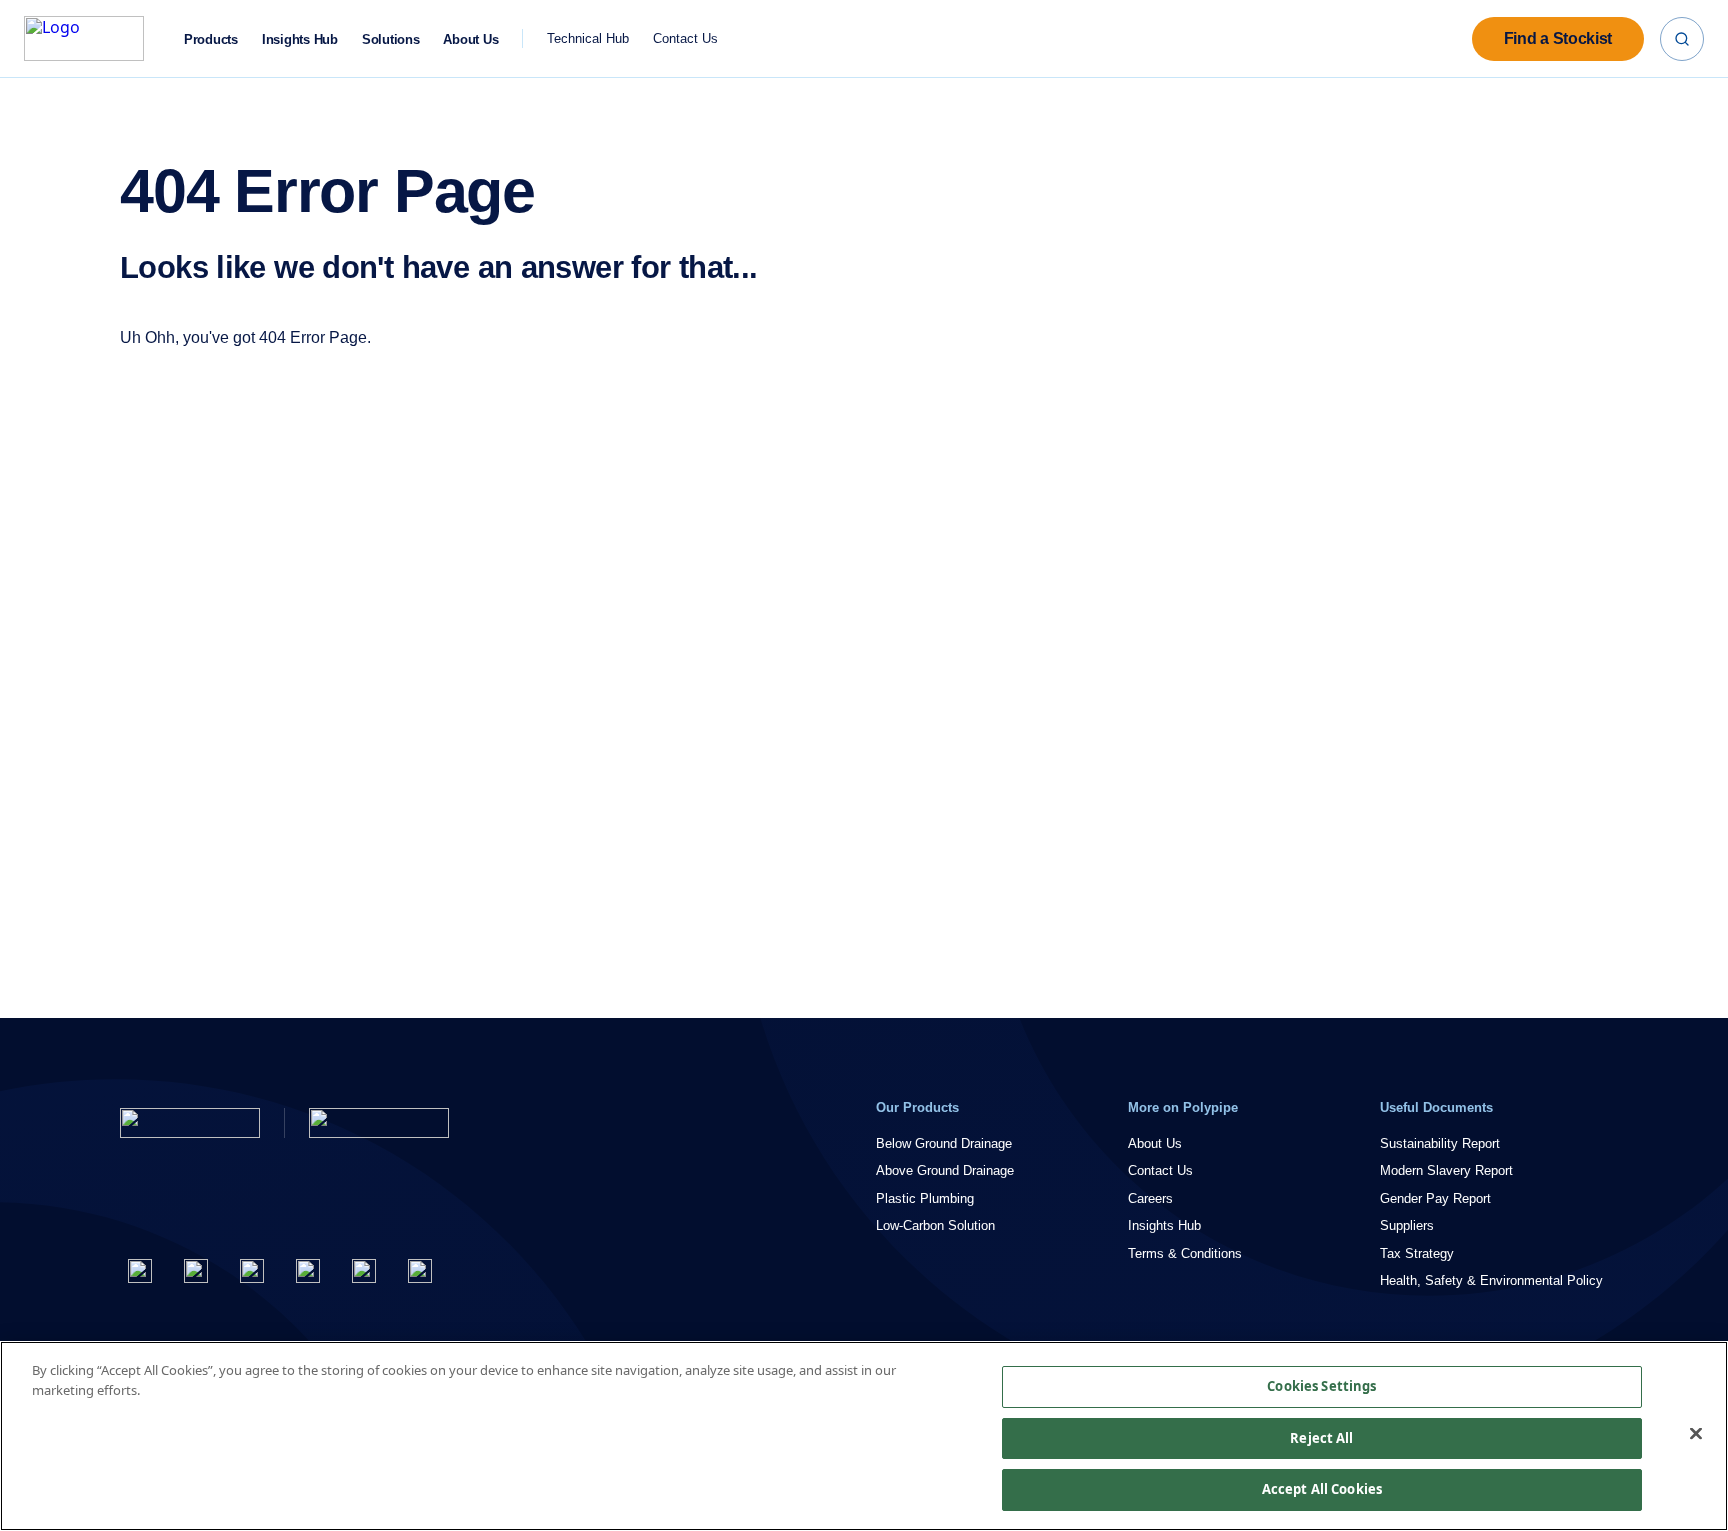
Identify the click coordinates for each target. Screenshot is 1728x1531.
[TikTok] (420, 1271)
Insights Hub (300, 40)
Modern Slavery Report (1446, 1170)
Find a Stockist (1558, 38)
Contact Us (685, 38)
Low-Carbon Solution (935, 1225)
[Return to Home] (190, 1123)
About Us (470, 40)
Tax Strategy (1417, 1253)
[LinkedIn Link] (308, 1271)
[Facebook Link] (140, 1271)
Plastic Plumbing (925, 1198)
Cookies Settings (1321, 1386)
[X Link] (196, 1271)
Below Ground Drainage (944, 1143)
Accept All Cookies (1322, 1489)
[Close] (1696, 1434)
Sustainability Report (1440, 1143)
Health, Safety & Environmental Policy (1491, 1280)
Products (211, 40)
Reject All (1321, 1438)
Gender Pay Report (1435, 1198)
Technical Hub (588, 38)
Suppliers (1407, 1225)
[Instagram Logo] (252, 1271)
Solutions (391, 40)
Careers (1150, 1198)
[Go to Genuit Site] (379, 1123)
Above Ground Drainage (945, 1170)
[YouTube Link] (364, 1271)
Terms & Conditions (1185, 1253)
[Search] (1682, 39)
